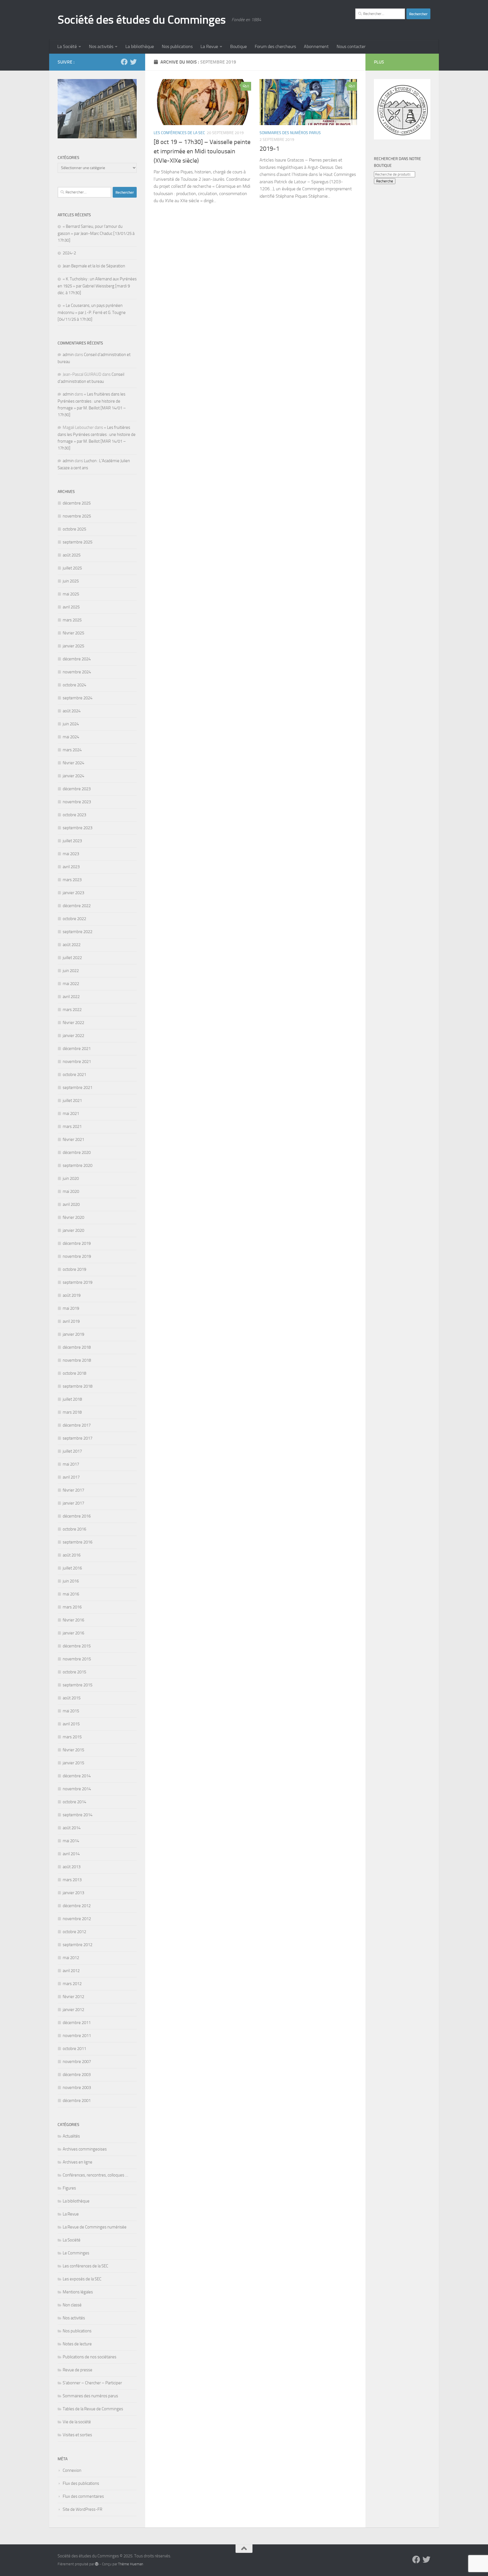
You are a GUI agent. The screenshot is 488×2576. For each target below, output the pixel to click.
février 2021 (73, 1139)
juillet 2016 (72, 1568)
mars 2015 (72, 1737)
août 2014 (72, 1828)
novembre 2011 (77, 2036)
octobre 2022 (74, 919)
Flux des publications (81, 2483)
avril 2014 (71, 1854)
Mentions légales (78, 2292)
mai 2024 (71, 737)
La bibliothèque (140, 46)
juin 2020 (71, 1178)
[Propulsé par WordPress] (97, 2564)
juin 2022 (71, 971)
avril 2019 (71, 1321)
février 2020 (73, 1217)
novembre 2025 (77, 516)
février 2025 (73, 633)
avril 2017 (71, 1477)
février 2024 (73, 763)
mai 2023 (71, 854)
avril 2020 (71, 1204)
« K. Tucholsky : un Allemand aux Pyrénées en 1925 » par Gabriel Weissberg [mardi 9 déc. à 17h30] (97, 286)
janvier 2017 (73, 1503)
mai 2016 (71, 1594)
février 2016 (73, 1620)
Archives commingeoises (85, 2149)
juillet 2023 (72, 841)
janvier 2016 (73, 1633)
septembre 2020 (78, 1165)
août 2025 (72, 555)
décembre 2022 (77, 906)
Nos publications (177, 46)
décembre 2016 (77, 1516)
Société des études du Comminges (142, 20)
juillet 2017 (72, 1451)
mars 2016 (72, 1607)
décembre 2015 (77, 1646)
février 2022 (73, 1023)
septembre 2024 (78, 698)
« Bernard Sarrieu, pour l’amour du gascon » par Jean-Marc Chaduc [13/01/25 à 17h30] (96, 233)
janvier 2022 (73, 1036)
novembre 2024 (77, 672)
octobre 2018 (74, 1373)
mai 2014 (71, 1841)
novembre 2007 (77, 2062)
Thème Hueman (131, 2564)
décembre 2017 (77, 1425)
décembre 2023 (77, 789)
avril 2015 (71, 1724)
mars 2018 (72, 1412)
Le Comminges (76, 2253)
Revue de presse (78, 2370)
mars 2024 (72, 750)
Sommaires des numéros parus (290, 133)
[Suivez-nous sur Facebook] (124, 62)
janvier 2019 (73, 1334)
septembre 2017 (78, 1438)
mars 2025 (72, 620)
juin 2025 (71, 581)
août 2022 (72, 945)
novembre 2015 (77, 1659)
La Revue (209, 46)
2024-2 (69, 253)
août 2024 (72, 711)
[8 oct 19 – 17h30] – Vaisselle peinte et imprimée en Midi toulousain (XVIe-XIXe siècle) (202, 151)
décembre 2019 (77, 1243)
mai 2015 (71, 1711)
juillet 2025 (72, 568)
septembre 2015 (78, 1685)
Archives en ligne (78, 2162)
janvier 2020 (73, 1230)
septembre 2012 (78, 1945)
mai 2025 (71, 594)
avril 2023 (71, 867)
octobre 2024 (74, 685)
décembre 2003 (77, 2075)
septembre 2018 (78, 1386)
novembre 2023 (77, 802)
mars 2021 (72, 1127)
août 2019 (72, 1295)
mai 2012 (71, 1958)
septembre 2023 (78, 828)
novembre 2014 (77, 1789)
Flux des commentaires (83, 2496)
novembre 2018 (77, 1360)
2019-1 (269, 149)
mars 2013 (72, 1880)
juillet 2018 (72, 1399)
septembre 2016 (78, 1542)
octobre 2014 (74, 1802)
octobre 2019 (74, 1269)
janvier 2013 (73, 1893)
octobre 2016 (74, 1529)
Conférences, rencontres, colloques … (95, 2175)
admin (68, 355)
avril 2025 (71, 607)
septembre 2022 (78, 932)
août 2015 (72, 1698)
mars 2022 (72, 1010)
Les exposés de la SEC (82, 2279)
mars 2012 (72, 1984)
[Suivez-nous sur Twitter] (133, 62)
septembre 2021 (78, 1088)
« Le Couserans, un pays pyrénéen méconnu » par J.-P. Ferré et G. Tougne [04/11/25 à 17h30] (92, 312)
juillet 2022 (72, 958)
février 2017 (73, 1490)
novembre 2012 (77, 1919)
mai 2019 (71, 1308)
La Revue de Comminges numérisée (95, 2227)
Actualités (71, 2136)
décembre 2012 (77, 1906)
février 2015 (73, 1750)
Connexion (72, 2470)
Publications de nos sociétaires (90, 2357)
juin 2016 (71, 1581)
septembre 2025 (78, 542)
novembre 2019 (77, 1256)
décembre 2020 (77, 1152)
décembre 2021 (77, 1049)
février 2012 (73, 1997)
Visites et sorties (77, 2435)
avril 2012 (71, 1971)
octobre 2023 (74, 815)
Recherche (385, 181)
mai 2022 (71, 984)
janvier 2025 (73, 646)
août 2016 (72, 1555)
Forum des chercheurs (275, 46)
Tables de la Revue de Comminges (93, 2409)
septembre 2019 (78, 1282)
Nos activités (101, 46)
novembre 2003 (77, 2088)
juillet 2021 (72, 1101)
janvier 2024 (73, 776)
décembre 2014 (77, 1776)
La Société (67, 46)
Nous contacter (351, 46)
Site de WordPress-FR (82, 2509)
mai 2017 (71, 1464)
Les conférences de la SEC (179, 133)
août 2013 (72, 1867)
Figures (69, 2188)
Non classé (72, 2305)
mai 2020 (71, 1191)
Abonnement (316, 46)
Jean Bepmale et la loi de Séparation (94, 266)
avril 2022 (71, 997)
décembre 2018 (77, 1347)
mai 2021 (71, 1114)
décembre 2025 (77, 503)
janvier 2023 (73, 893)
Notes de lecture (77, 2344)
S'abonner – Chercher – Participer (92, 2383)
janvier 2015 (73, 1763)
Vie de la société (77, 2422)
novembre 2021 (77, 1062)
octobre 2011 (74, 2049)
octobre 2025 (74, 529)
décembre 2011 (77, 2023)
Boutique (238, 46)
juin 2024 (71, 724)
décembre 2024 (77, 659)
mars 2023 (72, 880)
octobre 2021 (74, 1075)
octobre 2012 (74, 1932)
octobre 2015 (74, 1672)
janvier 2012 (73, 2010)
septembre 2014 (78, 1815)
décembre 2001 (77, 2101)
